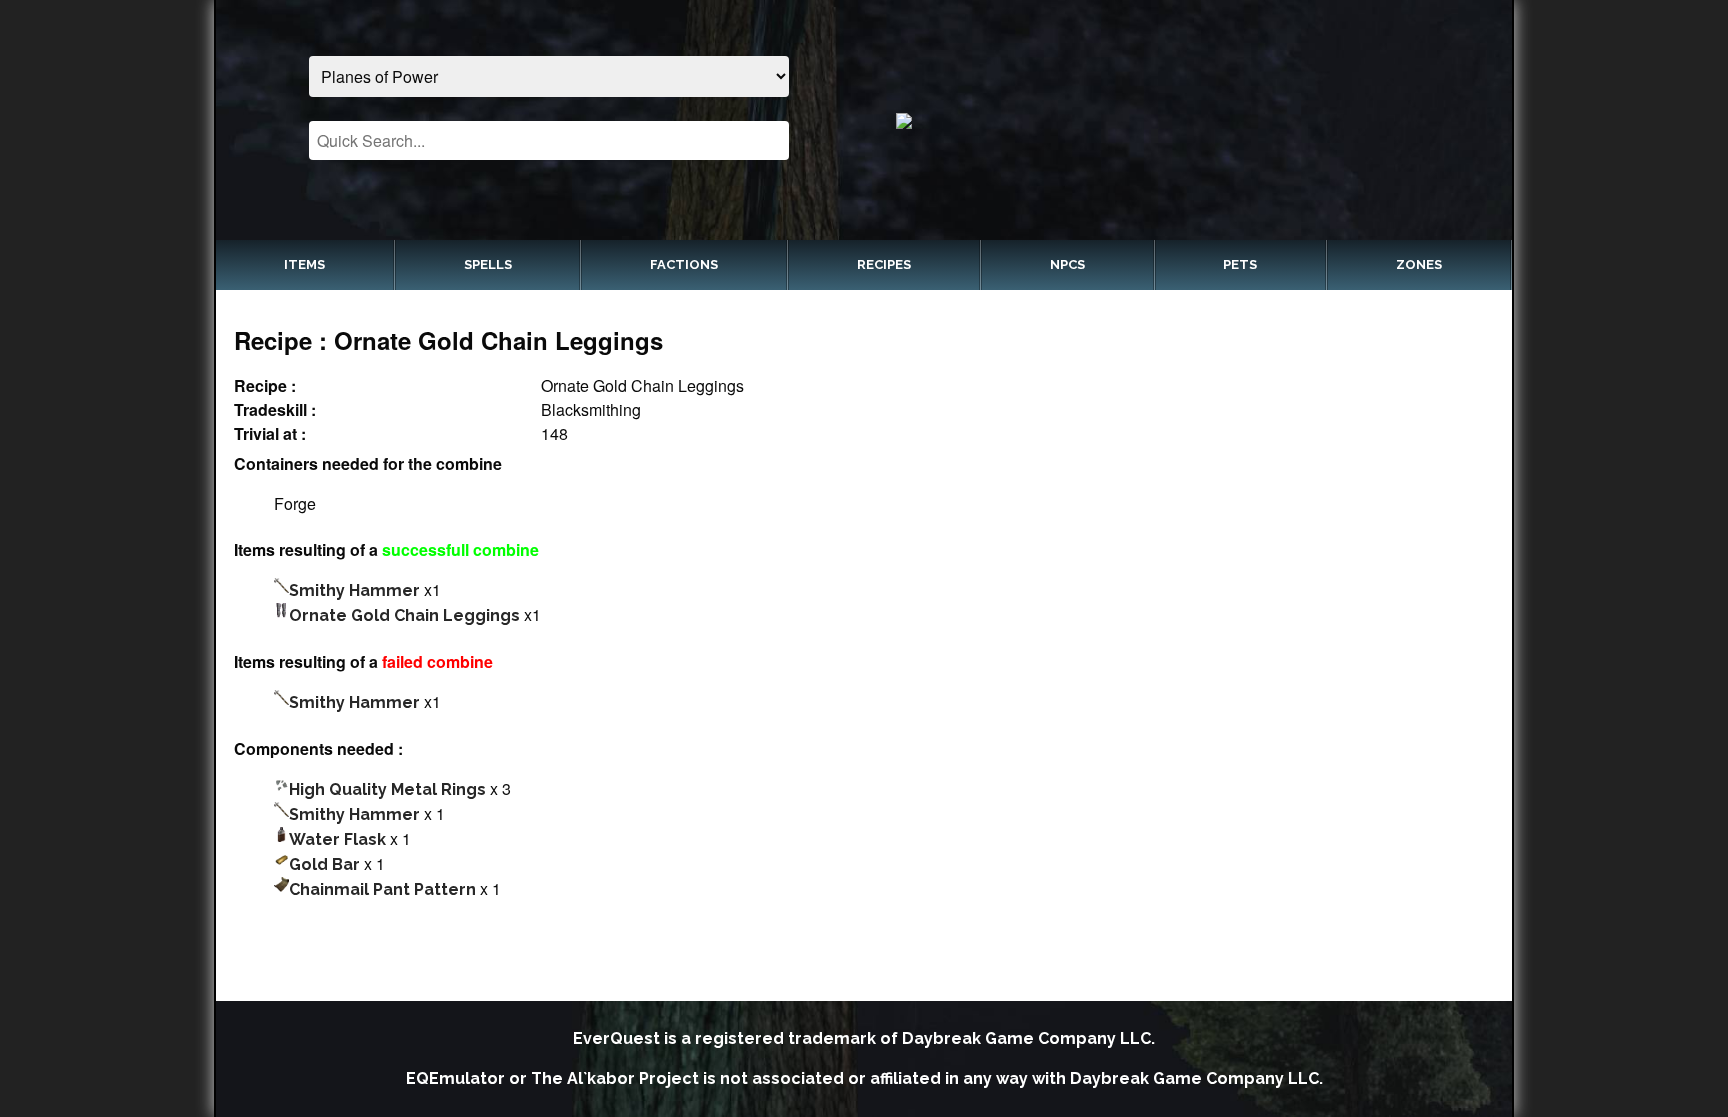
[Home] (1179, 120)
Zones (1419, 264)
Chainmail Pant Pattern (382, 889)
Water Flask (337, 839)
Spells (488, 264)
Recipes (884, 264)
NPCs (1067, 264)
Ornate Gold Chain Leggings (404, 615)
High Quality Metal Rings (387, 789)
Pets (1240, 264)
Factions (684, 264)
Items (304, 264)
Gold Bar (324, 864)
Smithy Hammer (354, 590)
